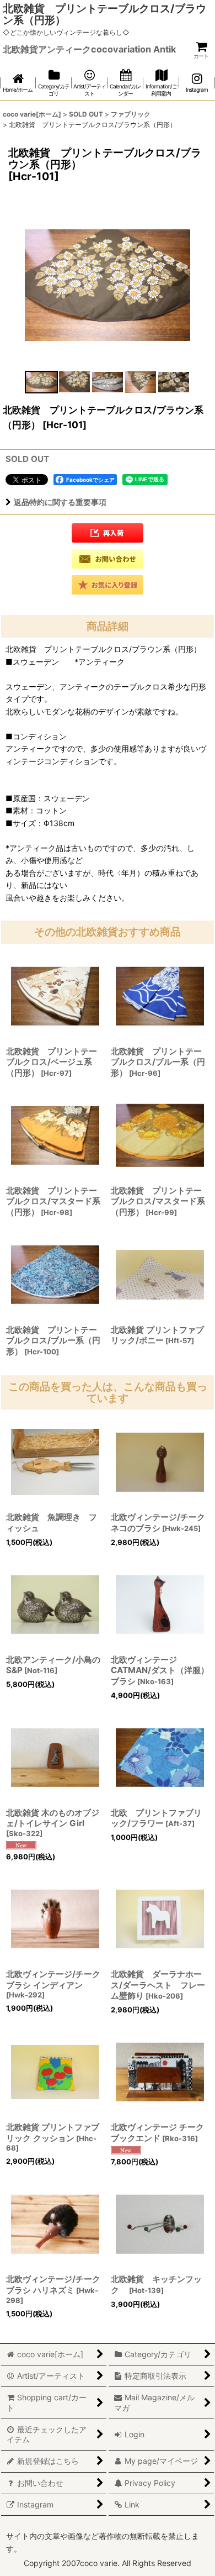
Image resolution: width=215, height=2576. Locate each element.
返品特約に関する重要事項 (60, 502)
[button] (41, 382)
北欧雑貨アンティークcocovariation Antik (89, 49)
